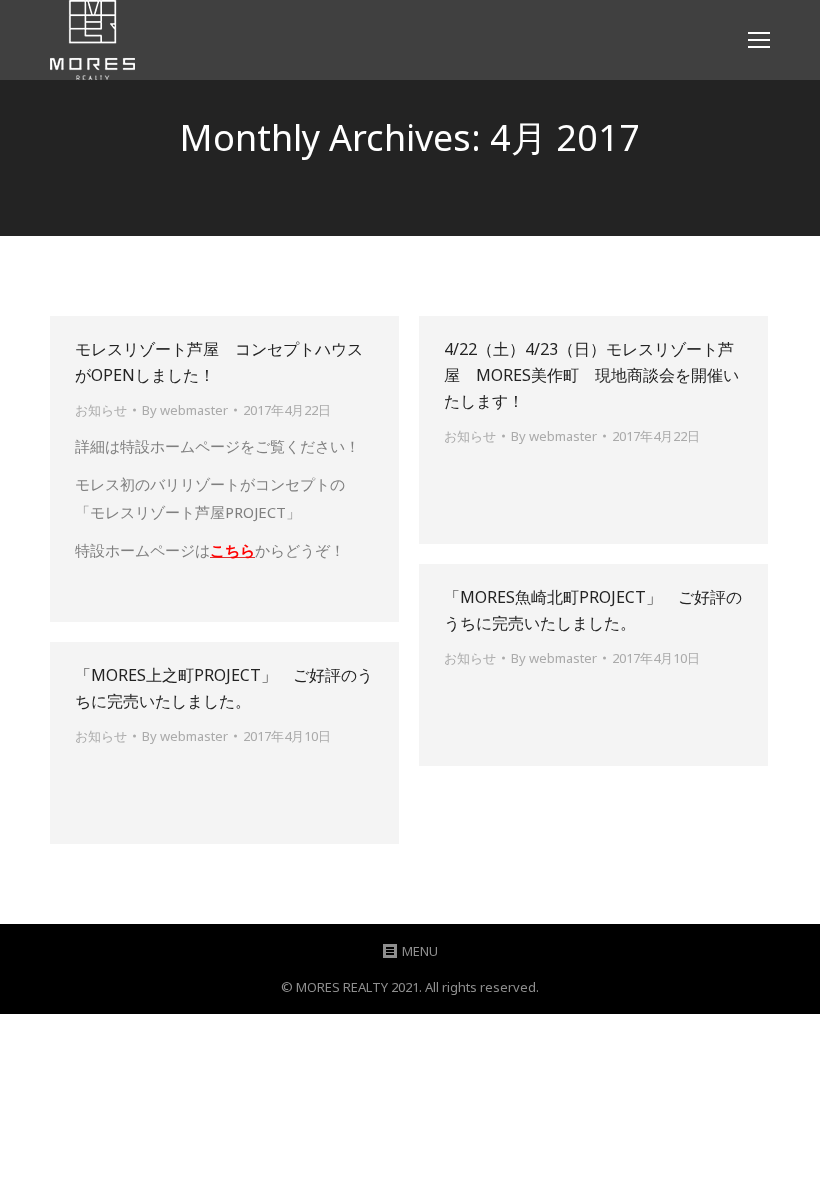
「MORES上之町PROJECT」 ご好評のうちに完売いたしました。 (224, 688)
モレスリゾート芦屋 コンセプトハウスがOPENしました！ (219, 362)
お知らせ (101, 410)
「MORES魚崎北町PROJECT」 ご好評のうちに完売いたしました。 (593, 610)
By (185, 410)
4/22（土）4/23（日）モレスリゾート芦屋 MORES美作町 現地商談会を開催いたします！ (591, 375)
